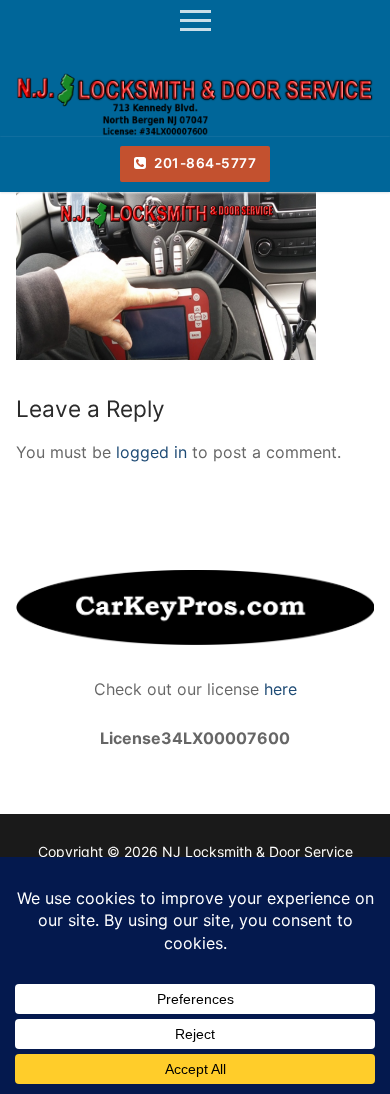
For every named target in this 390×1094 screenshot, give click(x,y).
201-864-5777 (204, 163)
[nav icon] (195, 21)
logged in (151, 452)
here (278, 689)
